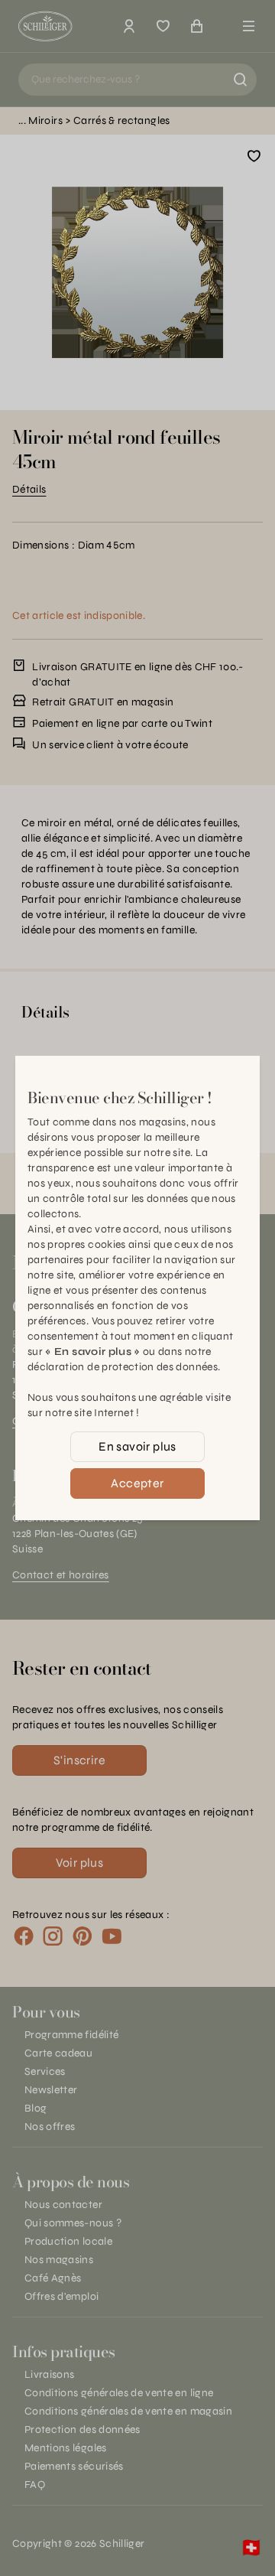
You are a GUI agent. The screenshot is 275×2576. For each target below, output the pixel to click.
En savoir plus (137, 1446)
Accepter (137, 1483)
